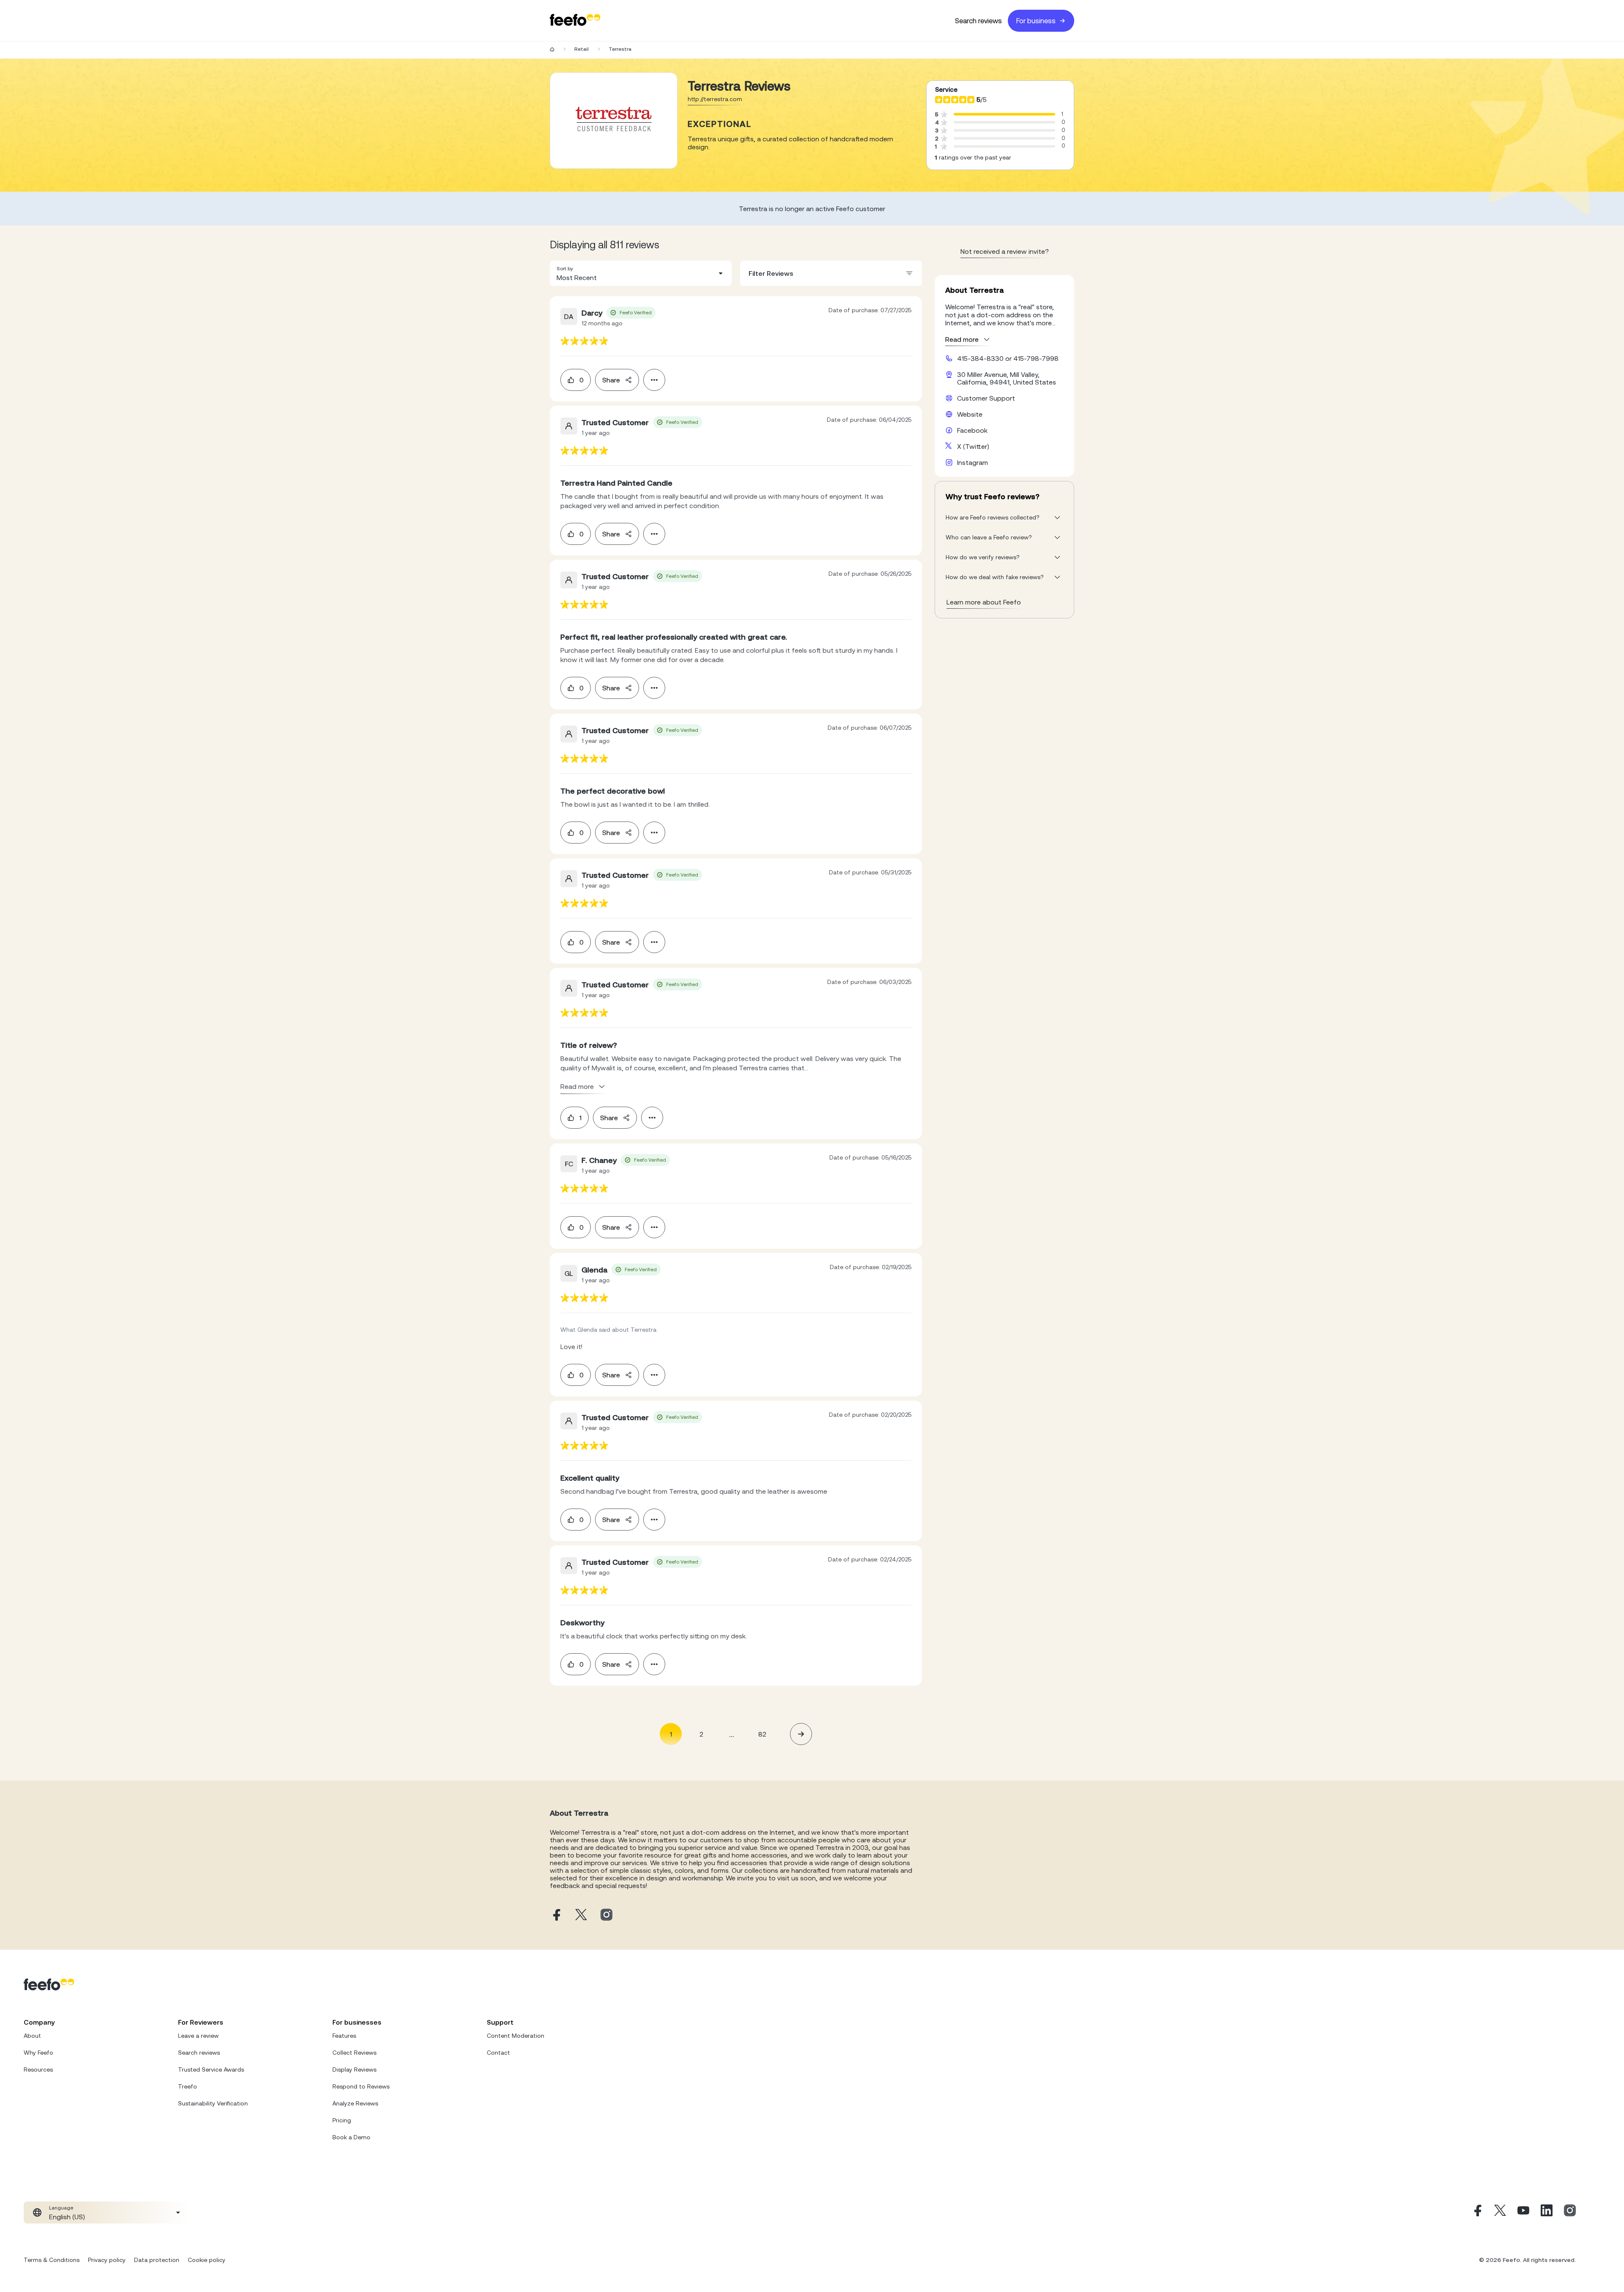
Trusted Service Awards (211, 2069)
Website (970, 414)
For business (1036, 21)
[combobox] (641, 273)
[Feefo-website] (575, 21)
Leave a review (198, 2036)
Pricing (342, 2120)
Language (61, 2208)
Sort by (565, 269)
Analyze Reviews (355, 2103)
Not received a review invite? (1005, 251)
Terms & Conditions (52, 2260)
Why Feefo (38, 2053)
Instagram (972, 462)
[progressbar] (1004, 114)
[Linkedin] (1547, 2212)
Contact (498, 2053)
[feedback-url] (584, 341)
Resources (38, 2069)
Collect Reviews (354, 2053)
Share (611, 380)
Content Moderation (516, 2036)
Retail (582, 49)
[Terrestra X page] (581, 1915)
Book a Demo (351, 2137)
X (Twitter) (973, 446)
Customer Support (986, 398)
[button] (641, 273)
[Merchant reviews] (614, 121)
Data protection (157, 2260)
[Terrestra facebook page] (556, 1915)
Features (344, 2036)
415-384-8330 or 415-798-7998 (1008, 358)
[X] (1500, 2212)
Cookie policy (207, 2260)
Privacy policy (107, 2260)
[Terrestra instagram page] (606, 1915)
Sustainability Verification (213, 2103)
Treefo (188, 2086)
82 (762, 1734)
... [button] (732, 1734)
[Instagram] (1570, 2212)
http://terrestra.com (715, 99)
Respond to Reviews (361, 2086)
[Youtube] (1523, 2212)
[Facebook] (1477, 2212)
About (32, 2036)
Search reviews (978, 21)
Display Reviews (354, 2069)
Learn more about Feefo (984, 602)
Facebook (972, 430)
